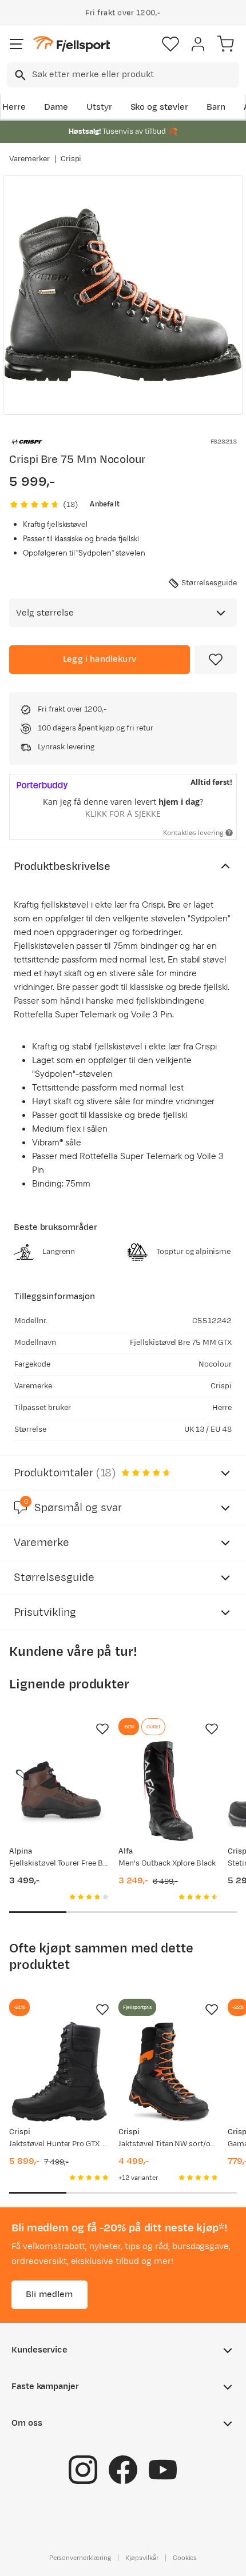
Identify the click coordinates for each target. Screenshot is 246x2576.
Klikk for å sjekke (123, 814)
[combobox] (123, 75)
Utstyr (99, 107)
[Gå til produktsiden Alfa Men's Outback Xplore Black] (168, 1791)
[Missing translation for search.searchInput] (19, 75)
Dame (56, 107)
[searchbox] (135, 75)
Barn (216, 107)
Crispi (71, 159)
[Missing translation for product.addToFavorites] (216, 660)
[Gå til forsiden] (72, 44)
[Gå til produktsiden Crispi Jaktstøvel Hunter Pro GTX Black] (59, 2072)
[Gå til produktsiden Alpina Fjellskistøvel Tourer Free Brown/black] (59, 1791)
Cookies (185, 2557)
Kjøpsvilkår (142, 2557)
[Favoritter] (170, 44)
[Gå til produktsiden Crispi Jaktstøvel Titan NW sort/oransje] (168, 2072)
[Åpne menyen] (17, 44)
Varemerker (29, 159)
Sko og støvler (160, 107)
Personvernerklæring (80, 2557)
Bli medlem (49, 2294)
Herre (14, 107)
